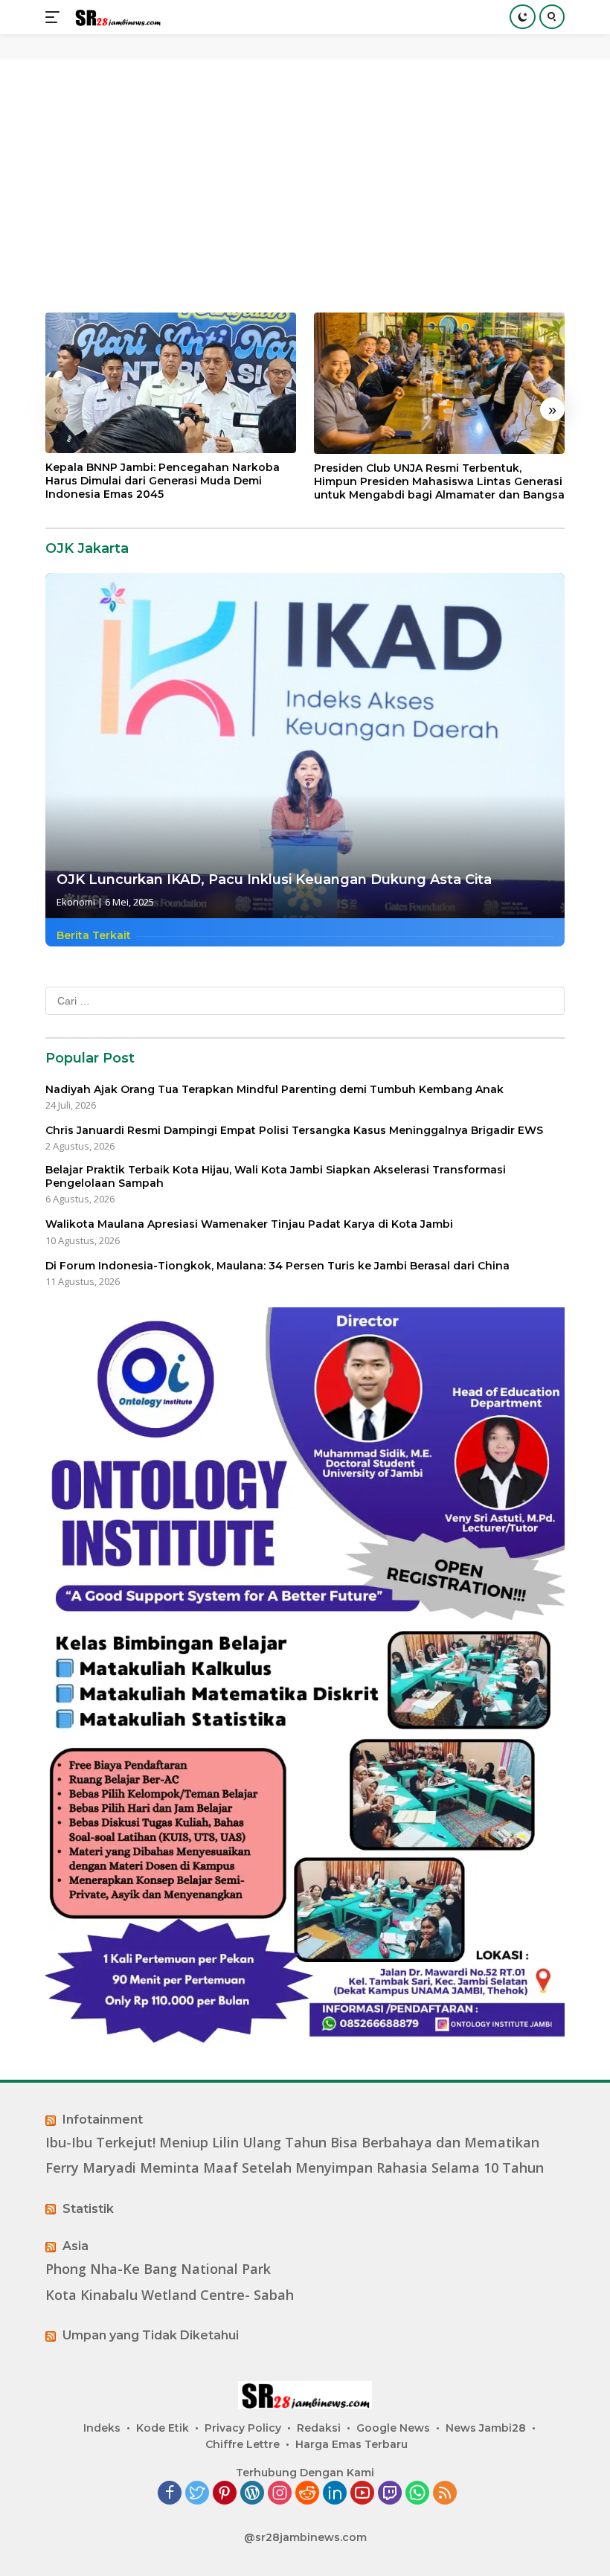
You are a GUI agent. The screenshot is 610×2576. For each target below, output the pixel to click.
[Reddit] (307, 2494)
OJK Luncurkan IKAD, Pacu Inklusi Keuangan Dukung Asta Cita (274, 880)
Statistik (88, 2209)
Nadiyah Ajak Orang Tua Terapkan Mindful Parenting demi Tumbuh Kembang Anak (274, 1089)
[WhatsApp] (417, 2494)
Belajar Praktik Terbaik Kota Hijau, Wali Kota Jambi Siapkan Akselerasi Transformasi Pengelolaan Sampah (276, 1176)
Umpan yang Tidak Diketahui (151, 2335)
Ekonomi (76, 902)
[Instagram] (280, 2494)
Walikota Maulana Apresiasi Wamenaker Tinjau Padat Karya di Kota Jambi (249, 1224)
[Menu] (55, 17)
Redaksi (319, 2428)
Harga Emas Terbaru (351, 2444)
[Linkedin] (335, 2494)
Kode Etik (163, 2428)
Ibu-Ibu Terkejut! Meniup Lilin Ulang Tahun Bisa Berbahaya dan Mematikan (292, 2143)
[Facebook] (170, 2494)
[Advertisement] (305, 186)
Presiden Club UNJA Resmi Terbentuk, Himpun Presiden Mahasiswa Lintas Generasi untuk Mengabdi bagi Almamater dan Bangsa (439, 481)
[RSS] (445, 2494)
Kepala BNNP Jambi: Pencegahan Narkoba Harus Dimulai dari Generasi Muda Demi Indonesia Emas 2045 (163, 481)
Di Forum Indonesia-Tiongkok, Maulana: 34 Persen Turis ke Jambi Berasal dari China (277, 1266)
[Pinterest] (225, 2494)
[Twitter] (197, 2494)
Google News (393, 2428)
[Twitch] (390, 2494)
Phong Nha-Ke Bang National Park (158, 2269)
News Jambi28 (486, 2428)
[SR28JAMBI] (116, 17)
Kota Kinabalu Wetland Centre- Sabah (170, 2295)
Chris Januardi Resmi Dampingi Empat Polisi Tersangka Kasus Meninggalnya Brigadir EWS (294, 1130)
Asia (76, 2246)
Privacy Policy (243, 2428)
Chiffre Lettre (243, 2444)
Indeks (102, 2428)
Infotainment (103, 2120)
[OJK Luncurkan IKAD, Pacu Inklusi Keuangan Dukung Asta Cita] (305, 746)
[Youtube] (362, 2494)
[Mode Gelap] (523, 17)
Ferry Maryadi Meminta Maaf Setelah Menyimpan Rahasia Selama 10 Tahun (295, 2168)
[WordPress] (252, 2494)
